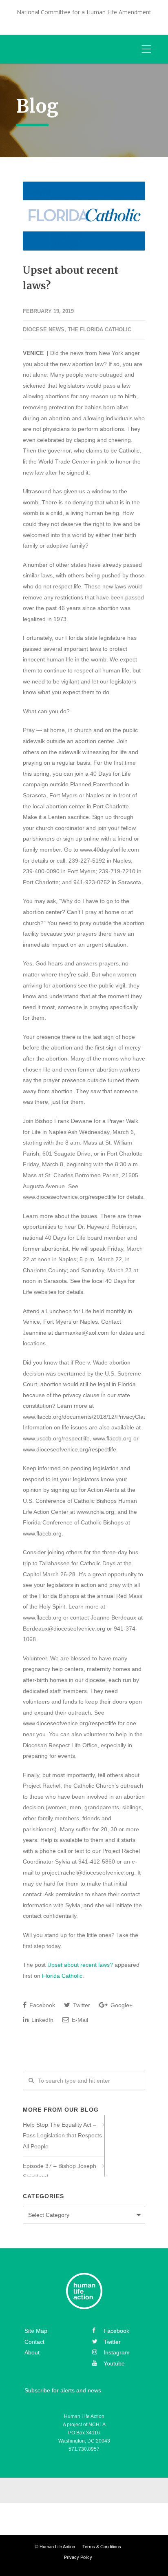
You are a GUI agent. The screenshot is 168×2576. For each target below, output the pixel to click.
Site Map (36, 2331)
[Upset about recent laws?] (84, 216)
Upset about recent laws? (80, 1965)
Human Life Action (57, 2547)
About (32, 2353)
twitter (112, 2342)
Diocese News (44, 329)
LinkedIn (42, 2020)
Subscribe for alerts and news (63, 2391)
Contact (34, 2342)
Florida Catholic (62, 1976)
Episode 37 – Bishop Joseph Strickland (60, 2171)
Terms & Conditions (102, 2547)
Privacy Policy (78, 2557)
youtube (114, 2363)
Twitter (81, 2005)
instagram (117, 2353)
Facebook (41, 2005)
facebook (116, 2331)
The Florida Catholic (99, 329)
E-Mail (79, 2020)
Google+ (121, 2005)
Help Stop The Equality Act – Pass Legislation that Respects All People (62, 2136)
